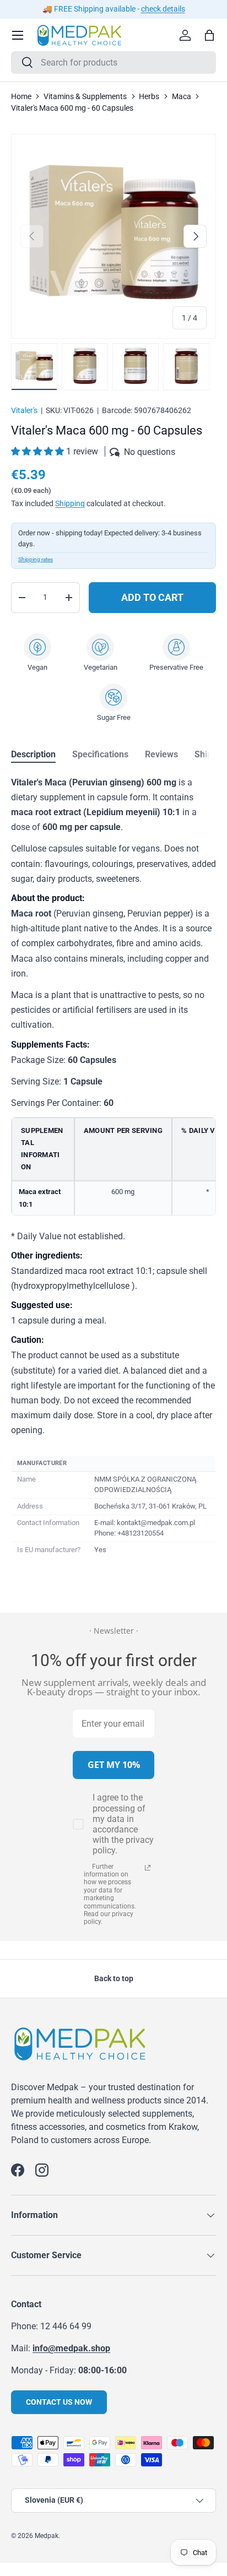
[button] (39, 451)
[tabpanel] (113, 1167)
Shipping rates (36, 559)
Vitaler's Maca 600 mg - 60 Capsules (72, 108)
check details (163, 9)
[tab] (33, 754)
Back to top (114, 1978)
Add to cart (152, 597)
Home (21, 96)
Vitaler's (24, 410)
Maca (182, 96)
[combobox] (113, 63)
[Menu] (18, 35)
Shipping (70, 503)
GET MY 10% (114, 1765)
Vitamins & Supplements (85, 96)
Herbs (149, 96)
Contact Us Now (59, 2402)
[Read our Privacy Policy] (148, 1868)
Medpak (47, 2536)
